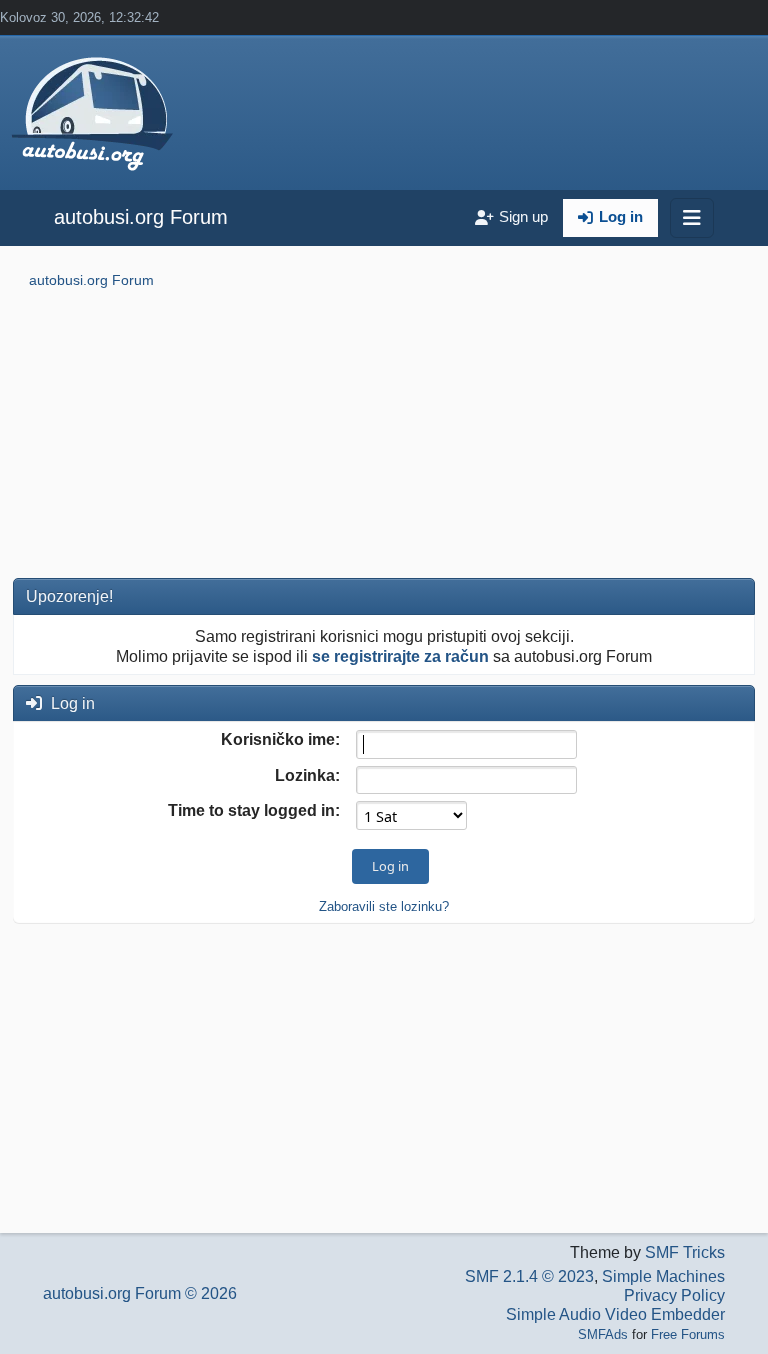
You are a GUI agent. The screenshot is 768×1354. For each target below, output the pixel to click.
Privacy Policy (674, 1295)
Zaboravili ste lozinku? (384, 906)
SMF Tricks (685, 1252)
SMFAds (603, 1334)
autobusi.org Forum (141, 217)
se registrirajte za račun (400, 656)
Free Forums (688, 1334)
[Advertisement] (384, 437)
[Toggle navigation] (692, 218)
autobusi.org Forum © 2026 (140, 1293)
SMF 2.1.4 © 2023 (529, 1276)
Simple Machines (663, 1276)
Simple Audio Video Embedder (615, 1314)
